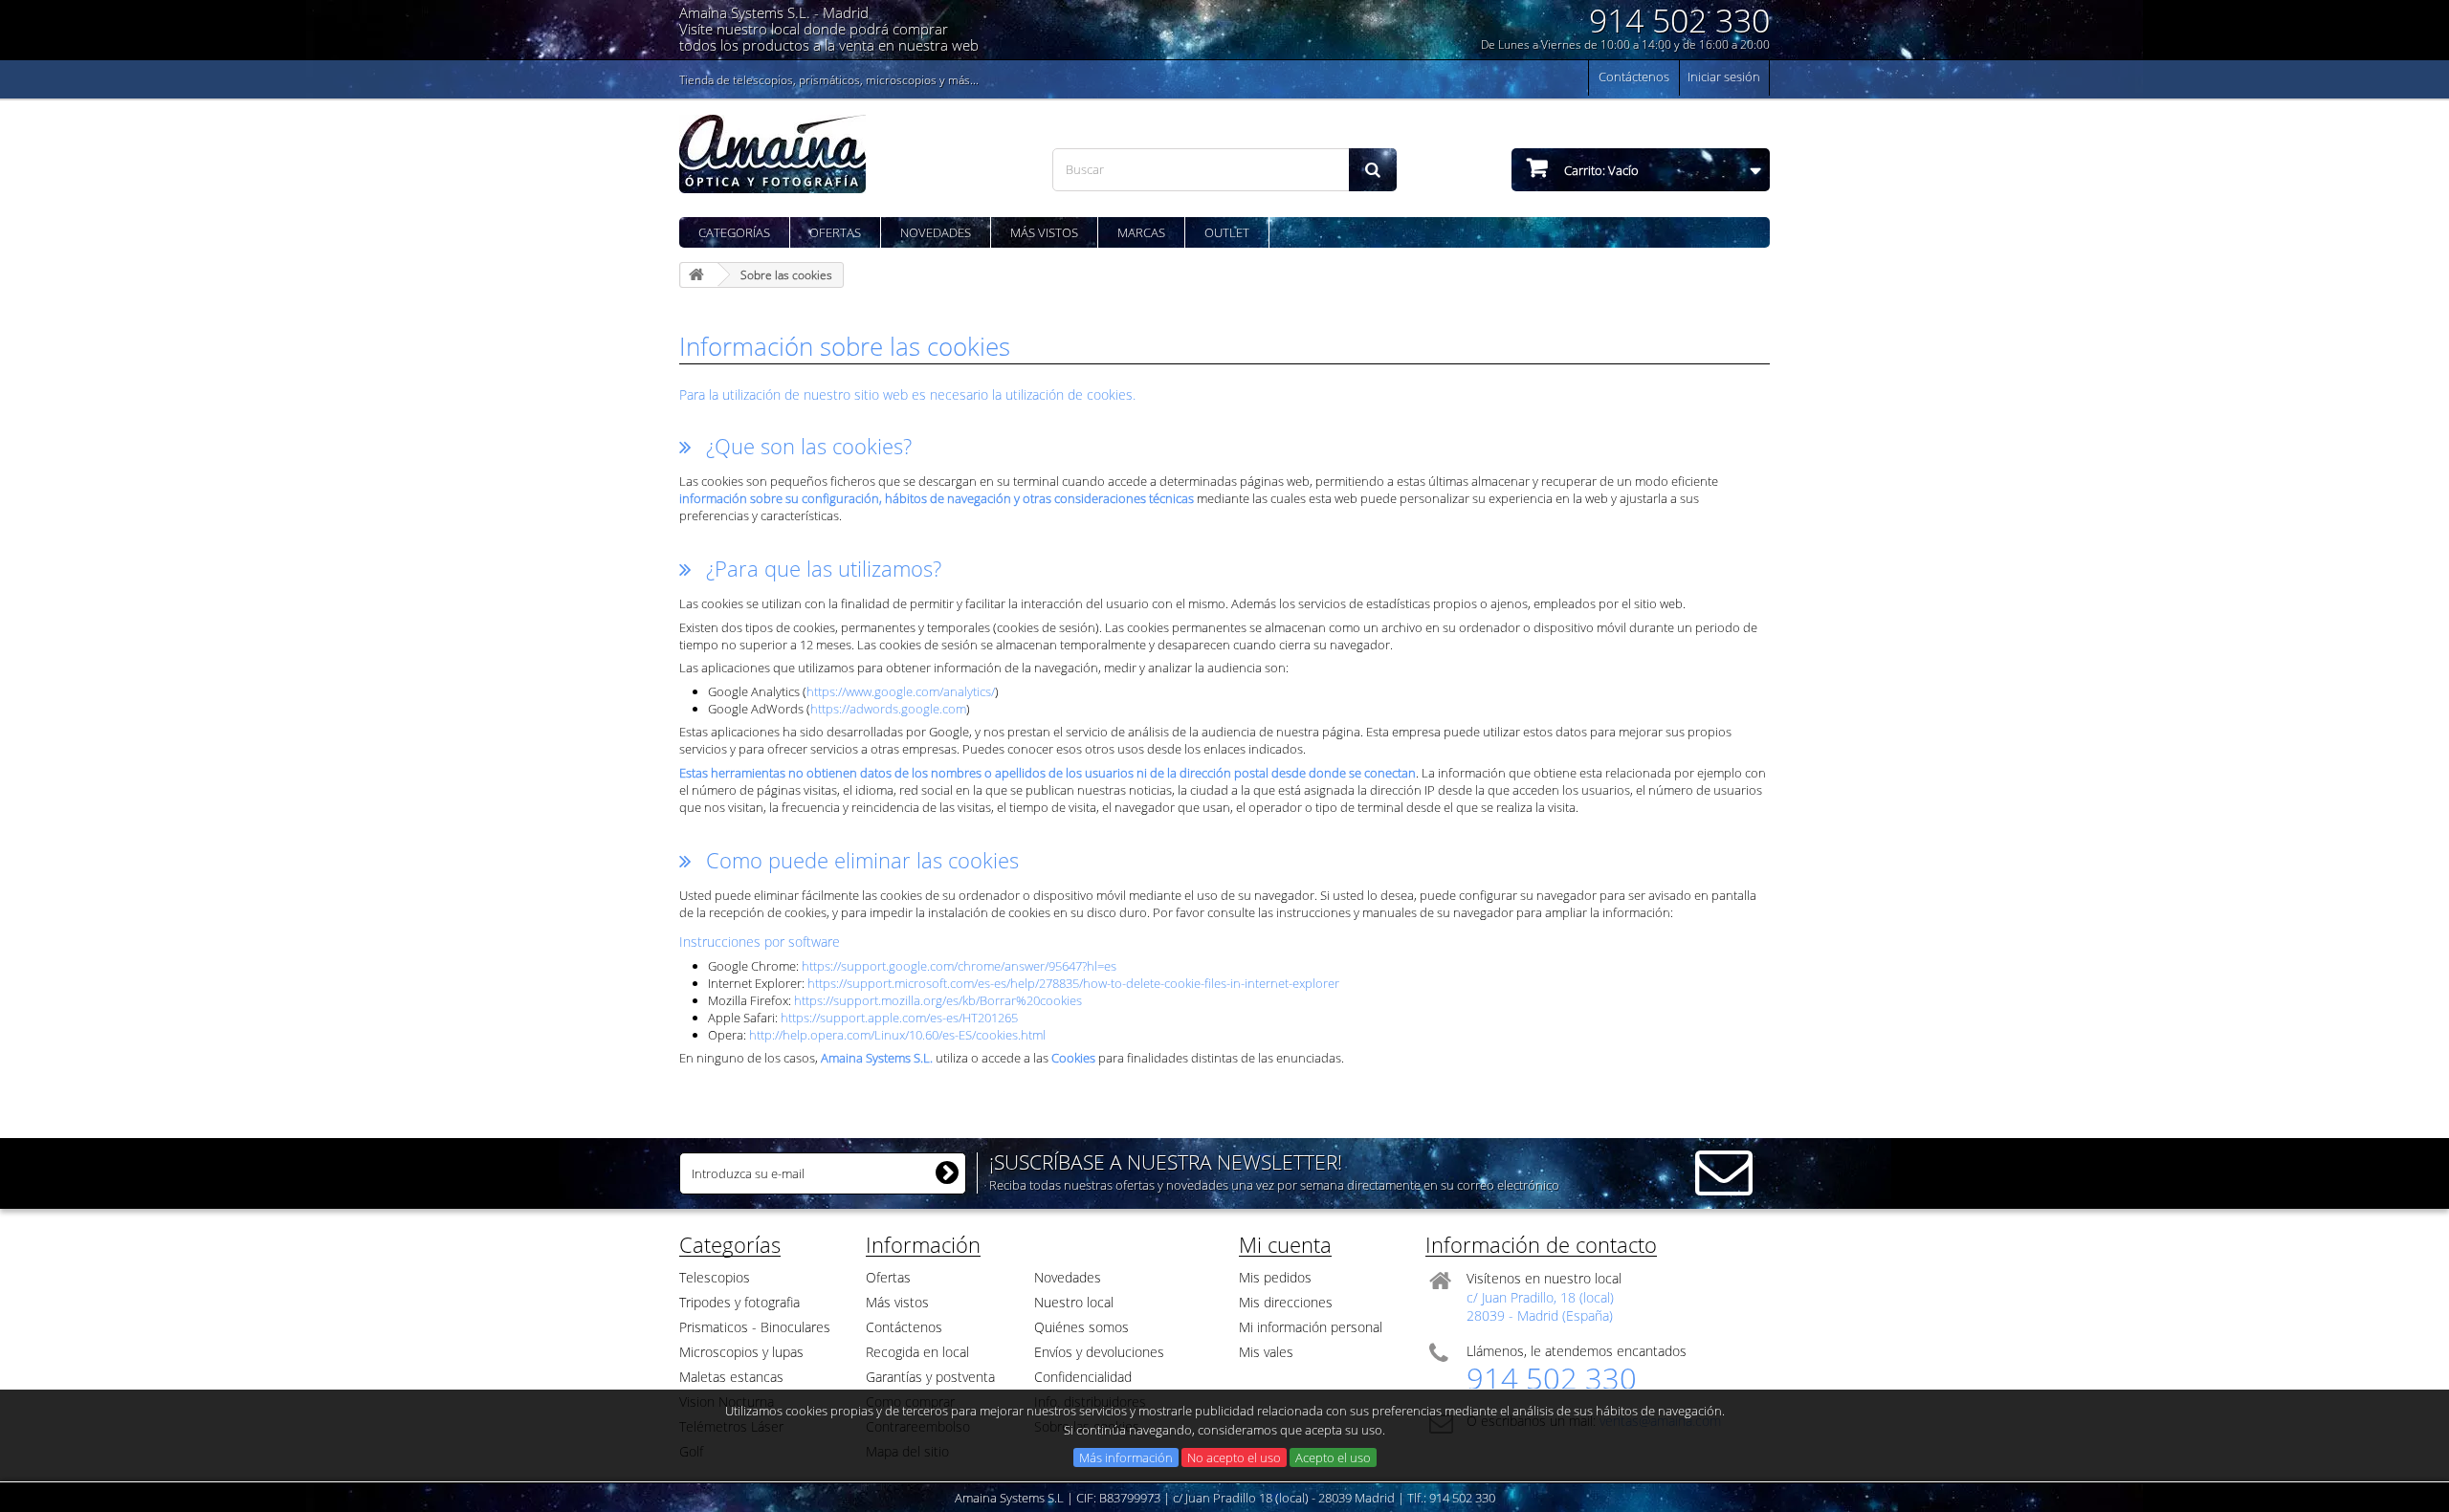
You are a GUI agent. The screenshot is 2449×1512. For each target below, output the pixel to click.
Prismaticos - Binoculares (755, 1327)
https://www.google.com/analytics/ (901, 691)
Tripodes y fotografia (739, 1302)
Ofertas (835, 232)
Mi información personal (1311, 1327)
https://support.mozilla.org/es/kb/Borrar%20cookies (938, 1000)
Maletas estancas (731, 1377)
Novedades (936, 232)
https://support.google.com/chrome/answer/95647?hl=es (959, 966)
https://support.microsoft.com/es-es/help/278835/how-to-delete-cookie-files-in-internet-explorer (1073, 983)
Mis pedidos (1275, 1277)
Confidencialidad (1083, 1377)
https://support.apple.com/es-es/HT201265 (899, 1018)
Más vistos (1044, 232)
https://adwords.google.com (888, 709)
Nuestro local (1074, 1302)
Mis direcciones (1286, 1302)
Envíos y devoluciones (1099, 1352)
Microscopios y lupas (741, 1352)
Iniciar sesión (1724, 77)
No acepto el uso (1234, 1457)
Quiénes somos (1081, 1327)
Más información (1126, 1457)
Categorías (734, 232)
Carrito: (1600, 170)
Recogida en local (917, 1352)
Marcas (1141, 232)
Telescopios (715, 1277)
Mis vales (1266, 1352)
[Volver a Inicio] (699, 275)
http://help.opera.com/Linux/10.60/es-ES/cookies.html (897, 1035)
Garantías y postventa (930, 1377)
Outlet (1227, 232)
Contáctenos (1634, 77)
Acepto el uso (1333, 1457)
